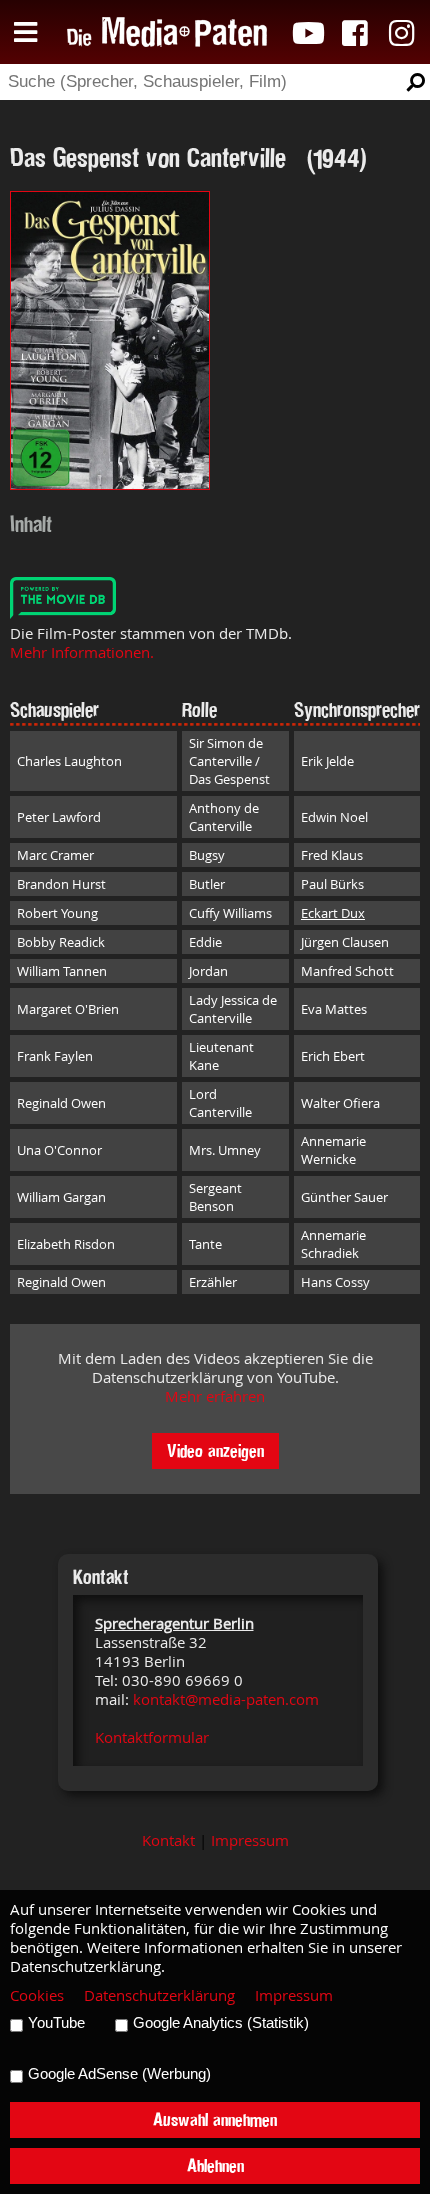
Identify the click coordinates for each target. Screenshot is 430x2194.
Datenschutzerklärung (159, 1995)
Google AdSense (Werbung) (119, 2074)
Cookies (37, 1995)
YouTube (56, 2023)
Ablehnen (215, 2165)
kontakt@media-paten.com (226, 1699)
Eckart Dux (333, 913)
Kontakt (168, 1840)
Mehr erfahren (215, 1396)
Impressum (250, 1840)
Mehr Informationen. (82, 652)
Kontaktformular (152, 1737)
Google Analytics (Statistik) (221, 2023)
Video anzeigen (215, 1450)
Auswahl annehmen (215, 2119)
